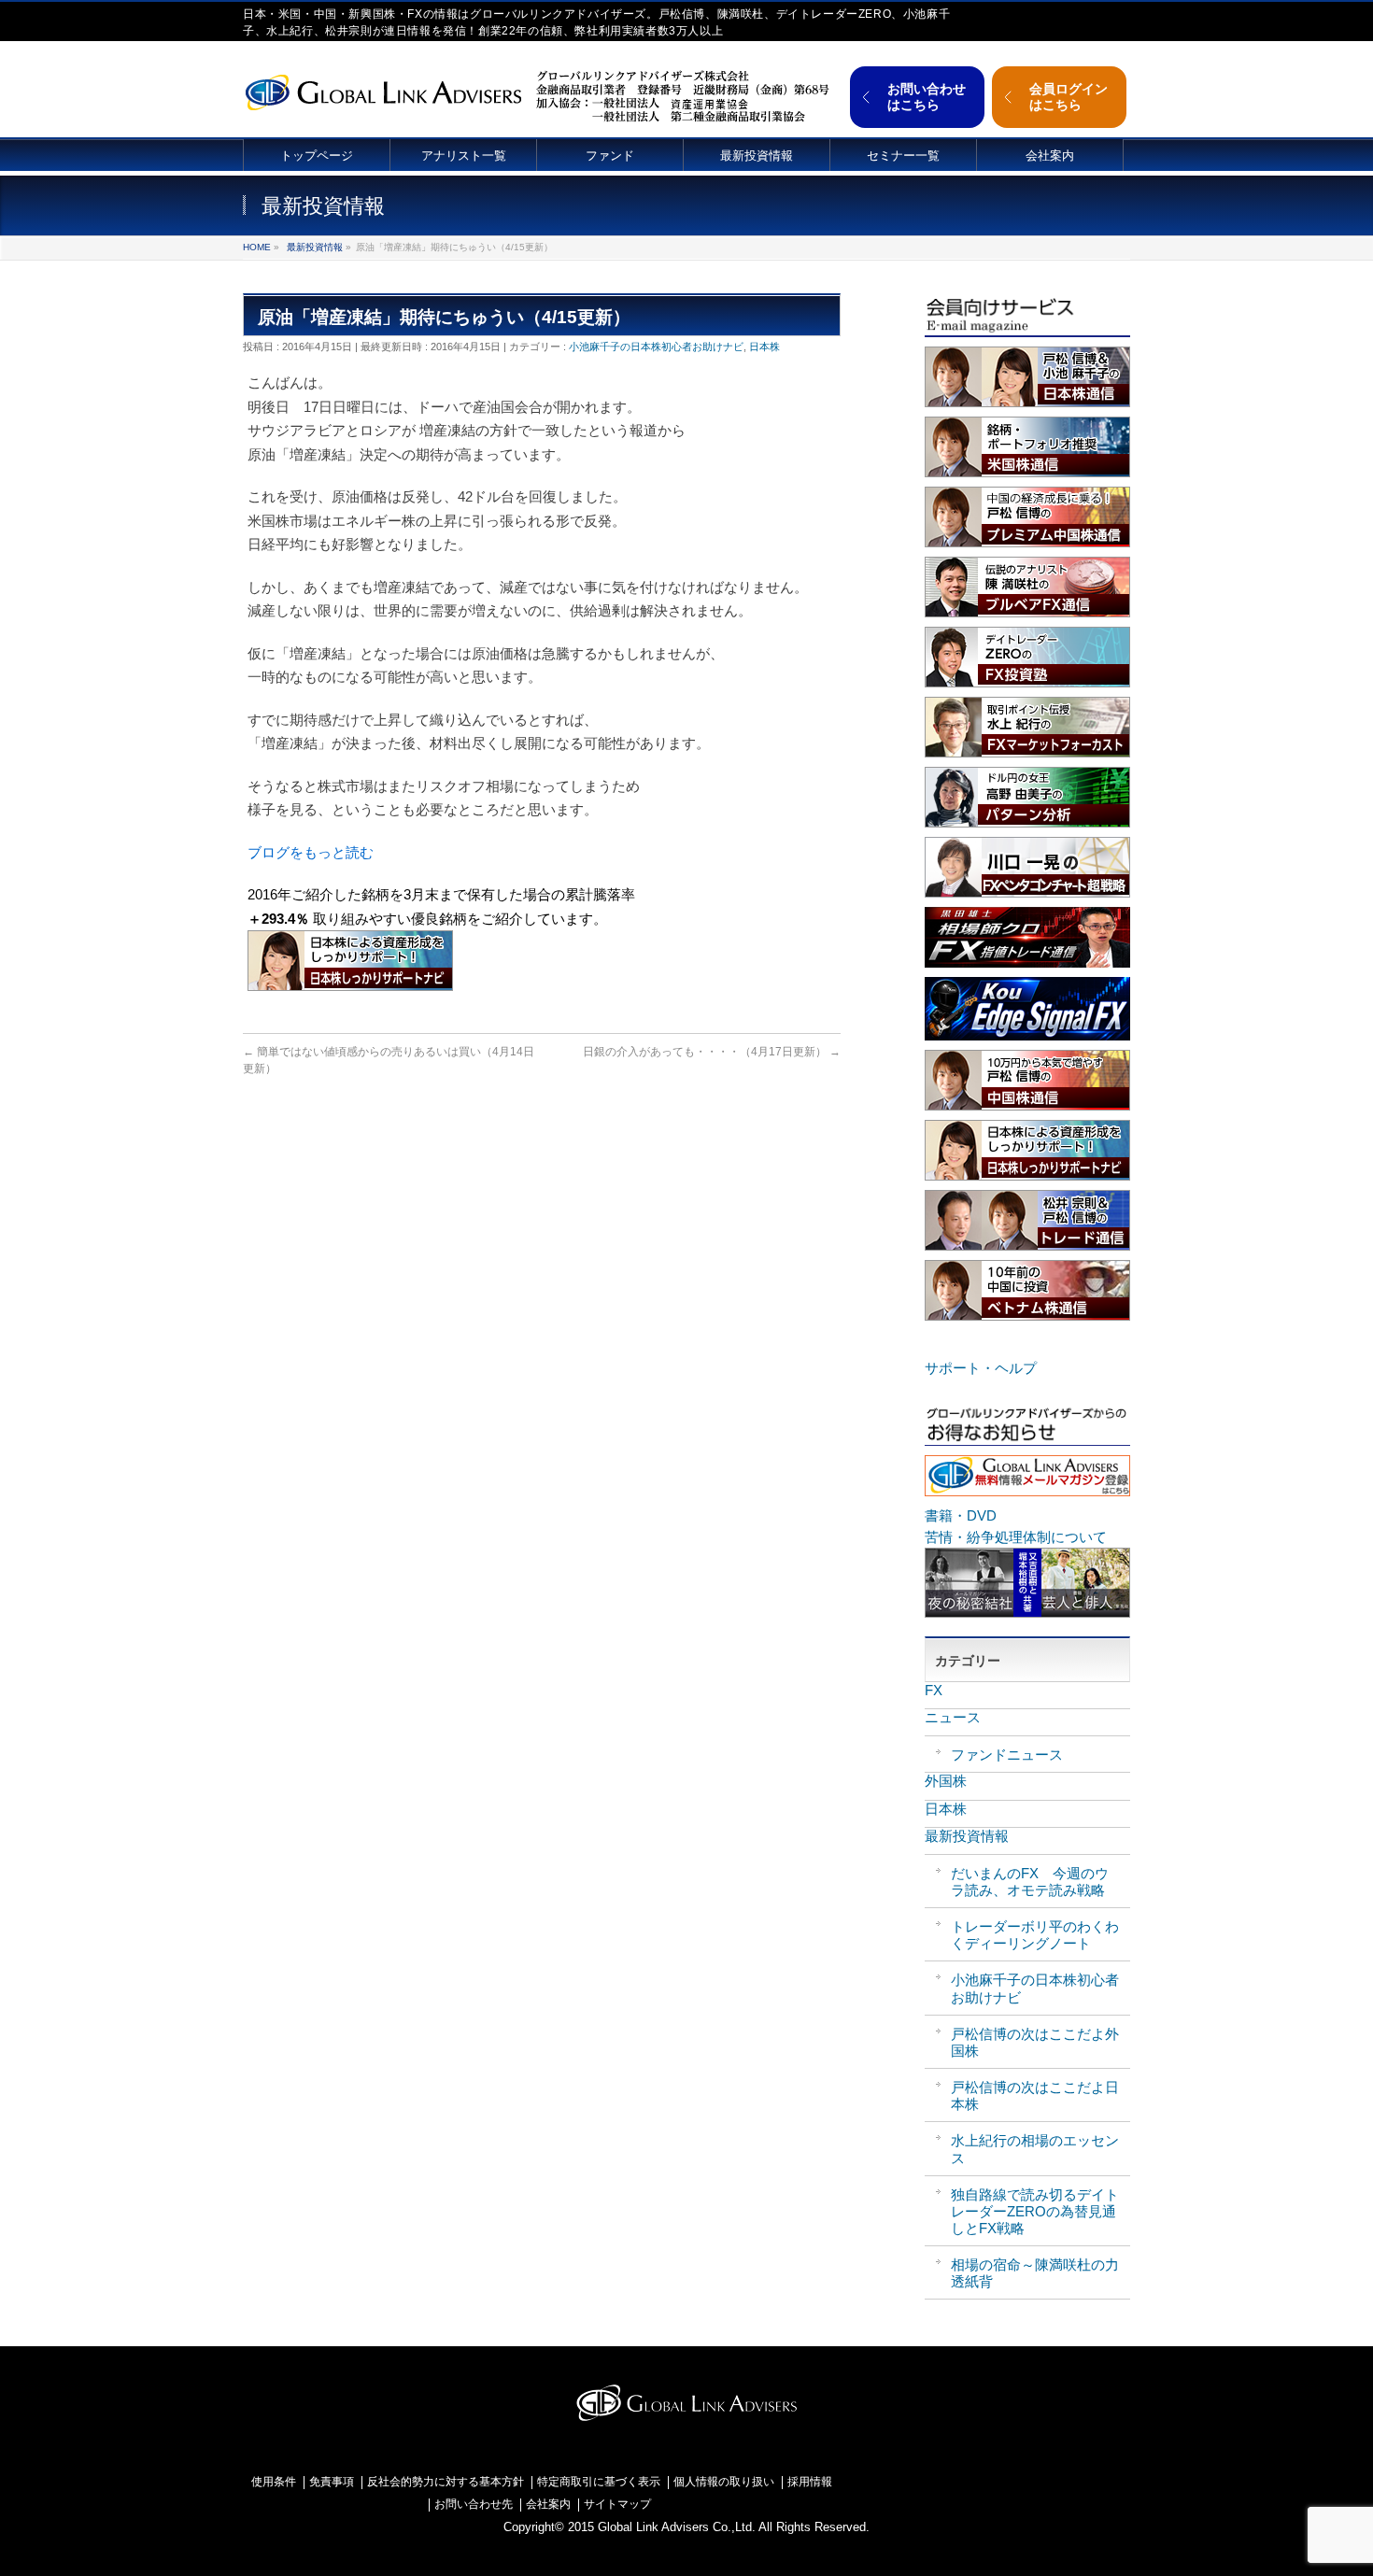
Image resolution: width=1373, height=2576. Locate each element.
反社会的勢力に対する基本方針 (446, 2482)
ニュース (953, 1717)
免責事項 (332, 2482)
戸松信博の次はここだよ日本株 (1035, 2095)
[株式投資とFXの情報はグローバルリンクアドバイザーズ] (383, 90)
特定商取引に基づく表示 (599, 2482)
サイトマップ (617, 2505)
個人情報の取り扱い (724, 2482)
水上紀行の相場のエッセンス (1035, 2149)
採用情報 (810, 2482)
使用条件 (274, 2482)
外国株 (946, 1781)
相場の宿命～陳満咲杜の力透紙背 (1035, 2273)
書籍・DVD (961, 1515)
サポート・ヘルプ (981, 1368)
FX (934, 1690)
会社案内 (548, 2505)
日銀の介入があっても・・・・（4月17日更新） (712, 1052)
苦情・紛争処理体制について (1016, 1537)
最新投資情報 (315, 247)
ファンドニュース (1007, 1755)
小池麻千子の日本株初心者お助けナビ (656, 347)
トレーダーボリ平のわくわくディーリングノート (1035, 1935)
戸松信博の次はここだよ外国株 (1035, 2042)
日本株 (764, 347)
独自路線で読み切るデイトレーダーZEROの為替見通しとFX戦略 (1035, 2211)
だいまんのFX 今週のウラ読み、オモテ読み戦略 (1030, 1882)
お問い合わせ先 (474, 2505)
